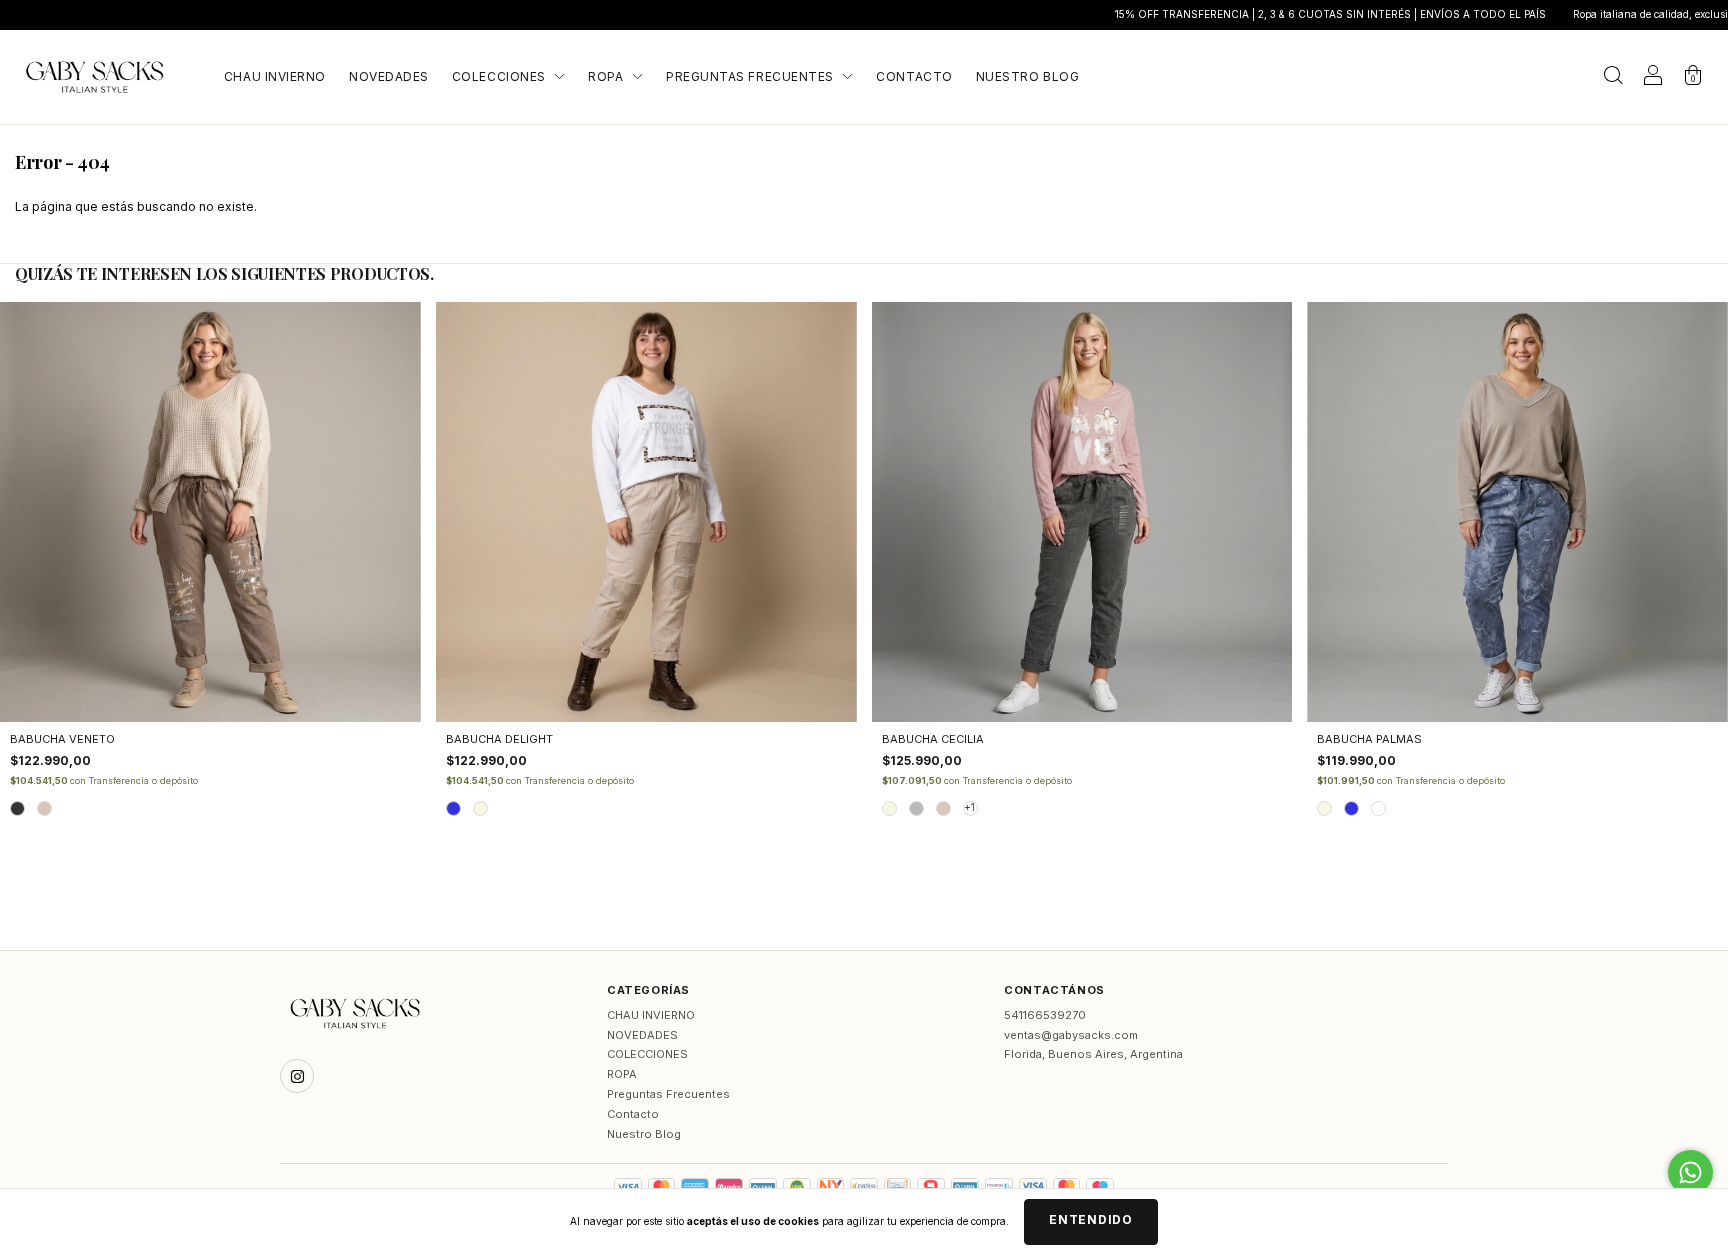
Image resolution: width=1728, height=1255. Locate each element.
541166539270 (1045, 1015)
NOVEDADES (389, 76)
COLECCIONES (500, 76)
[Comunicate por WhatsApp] (1690, 1172)
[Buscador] (1613, 78)
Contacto (914, 76)
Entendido (1090, 1219)
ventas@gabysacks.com (1071, 1035)
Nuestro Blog (1027, 76)
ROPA (607, 76)
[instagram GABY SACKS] (297, 1076)
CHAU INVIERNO (275, 76)
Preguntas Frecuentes (751, 76)
